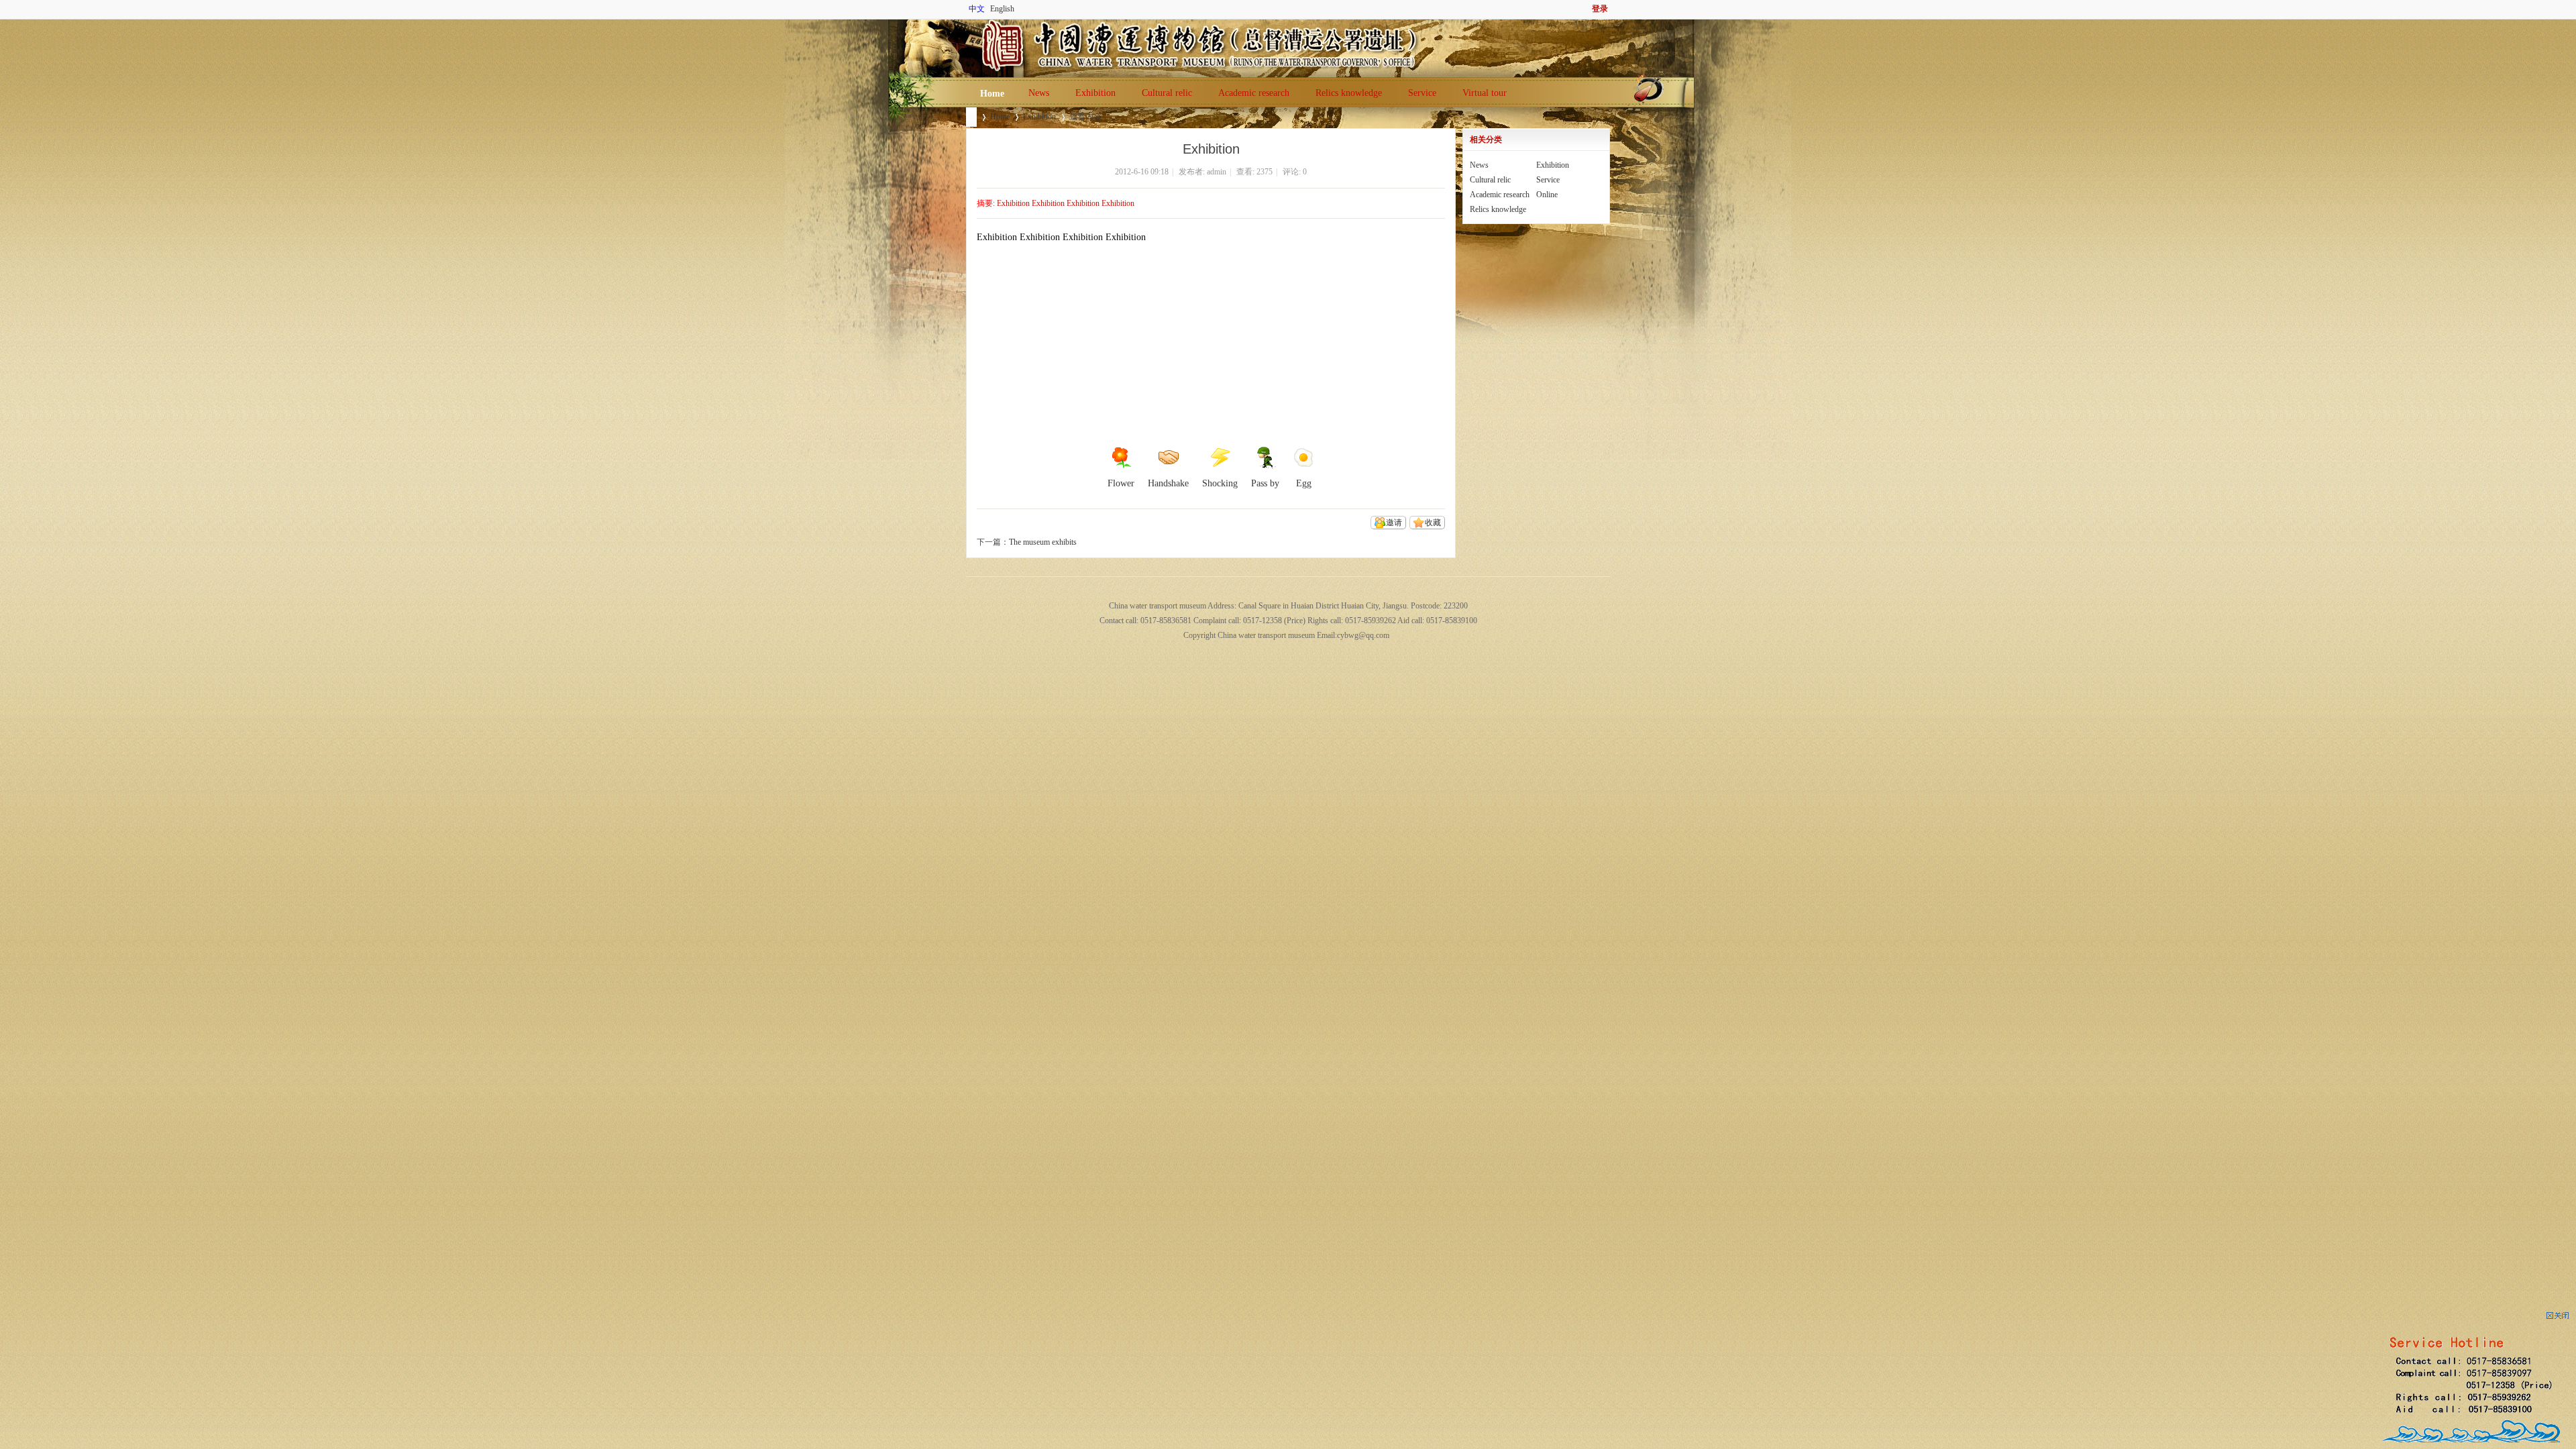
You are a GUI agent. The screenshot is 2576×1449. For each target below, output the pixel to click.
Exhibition (1095, 93)
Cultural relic (1167, 93)
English (1002, 9)
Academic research (1254, 93)
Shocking (1220, 483)
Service (1422, 93)
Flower (1121, 483)
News (1039, 93)
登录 (1600, 9)
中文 (977, 9)
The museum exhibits (1043, 542)
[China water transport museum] (968, 27)
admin (1217, 172)
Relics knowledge (1349, 93)
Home (992, 94)
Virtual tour (1485, 93)
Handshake (1168, 483)
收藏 (1433, 523)
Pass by (1265, 483)
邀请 (1394, 523)
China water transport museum (971, 117)
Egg (1304, 483)
